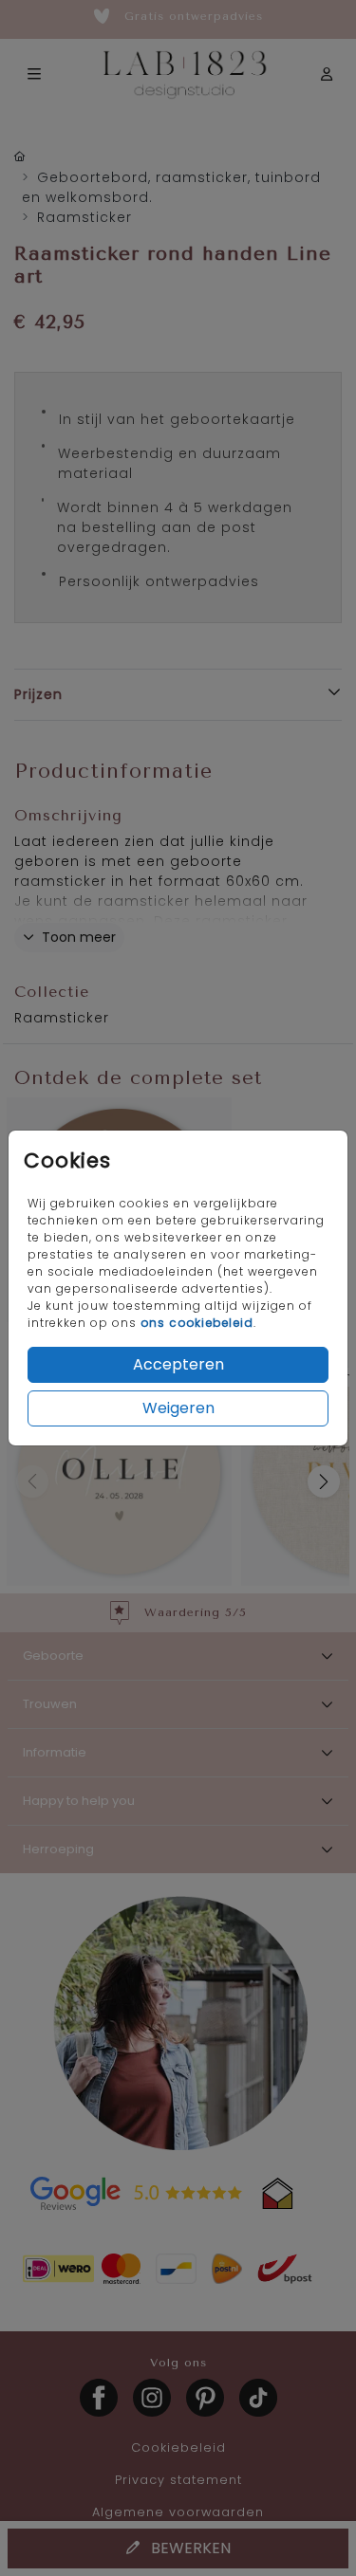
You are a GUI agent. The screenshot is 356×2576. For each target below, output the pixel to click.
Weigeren (178, 1408)
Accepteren (178, 1364)
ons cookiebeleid (197, 1323)
